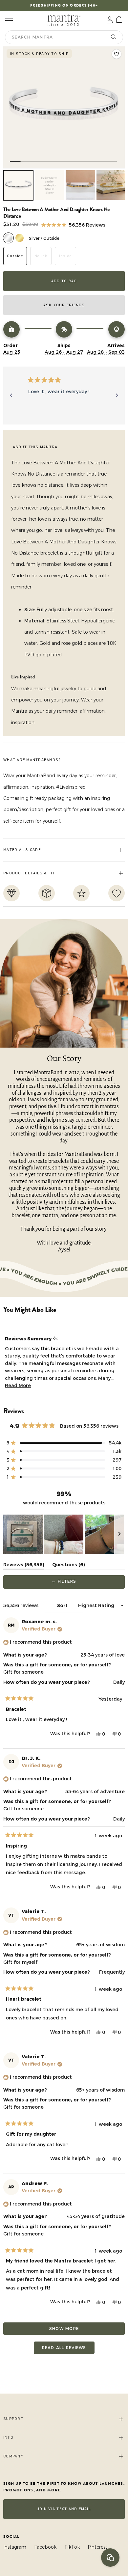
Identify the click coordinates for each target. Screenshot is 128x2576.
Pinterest (97, 2547)
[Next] (117, 396)
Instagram (15, 2547)
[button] (73, 224)
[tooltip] (55, 1339)
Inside (66, 256)
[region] (64, 1534)
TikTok (72, 2547)
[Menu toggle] (9, 20)
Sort (63, 1605)
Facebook (45, 2547)
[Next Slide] (119, 1534)
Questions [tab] (69, 1566)
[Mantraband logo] (64, 20)
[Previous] (11, 396)
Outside (15, 256)
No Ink (41, 256)
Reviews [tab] (24, 1566)
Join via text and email (64, 2509)
